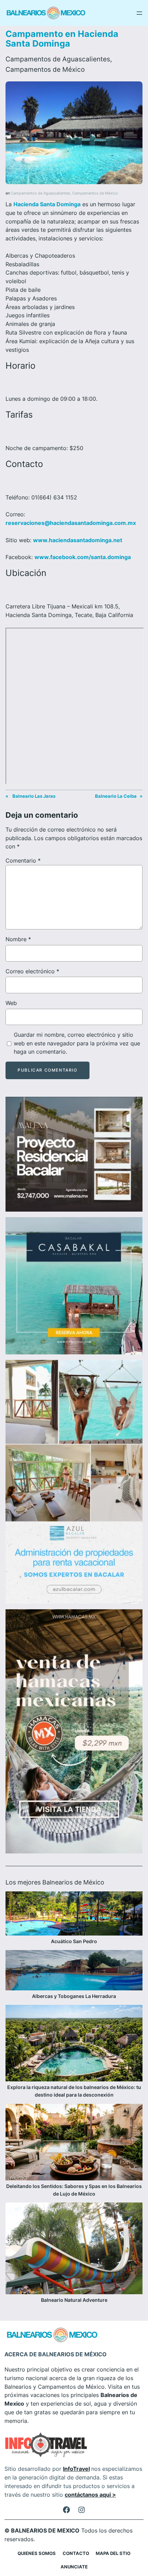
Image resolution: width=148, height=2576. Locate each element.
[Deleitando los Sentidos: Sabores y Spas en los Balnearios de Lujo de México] (74, 2143)
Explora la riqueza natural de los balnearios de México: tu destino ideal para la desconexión (74, 2091)
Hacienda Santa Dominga (47, 204)
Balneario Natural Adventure (74, 2300)
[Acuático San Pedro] (74, 1914)
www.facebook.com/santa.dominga (83, 557)
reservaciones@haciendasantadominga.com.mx (71, 523)
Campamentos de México (45, 69)
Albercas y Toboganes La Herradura (74, 1996)
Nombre (18, 939)
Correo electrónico (32, 971)
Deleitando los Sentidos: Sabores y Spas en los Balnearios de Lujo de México (74, 2190)
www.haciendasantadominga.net (78, 540)
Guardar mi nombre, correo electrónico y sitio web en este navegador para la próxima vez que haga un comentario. (77, 1043)
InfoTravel (76, 2469)
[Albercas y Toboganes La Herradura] (74, 1971)
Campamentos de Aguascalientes (58, 59)
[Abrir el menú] (139, 13)
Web (11, 1003)
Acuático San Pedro (74, 1941)
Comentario (23, 861)
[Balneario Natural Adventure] (74, 2249)
